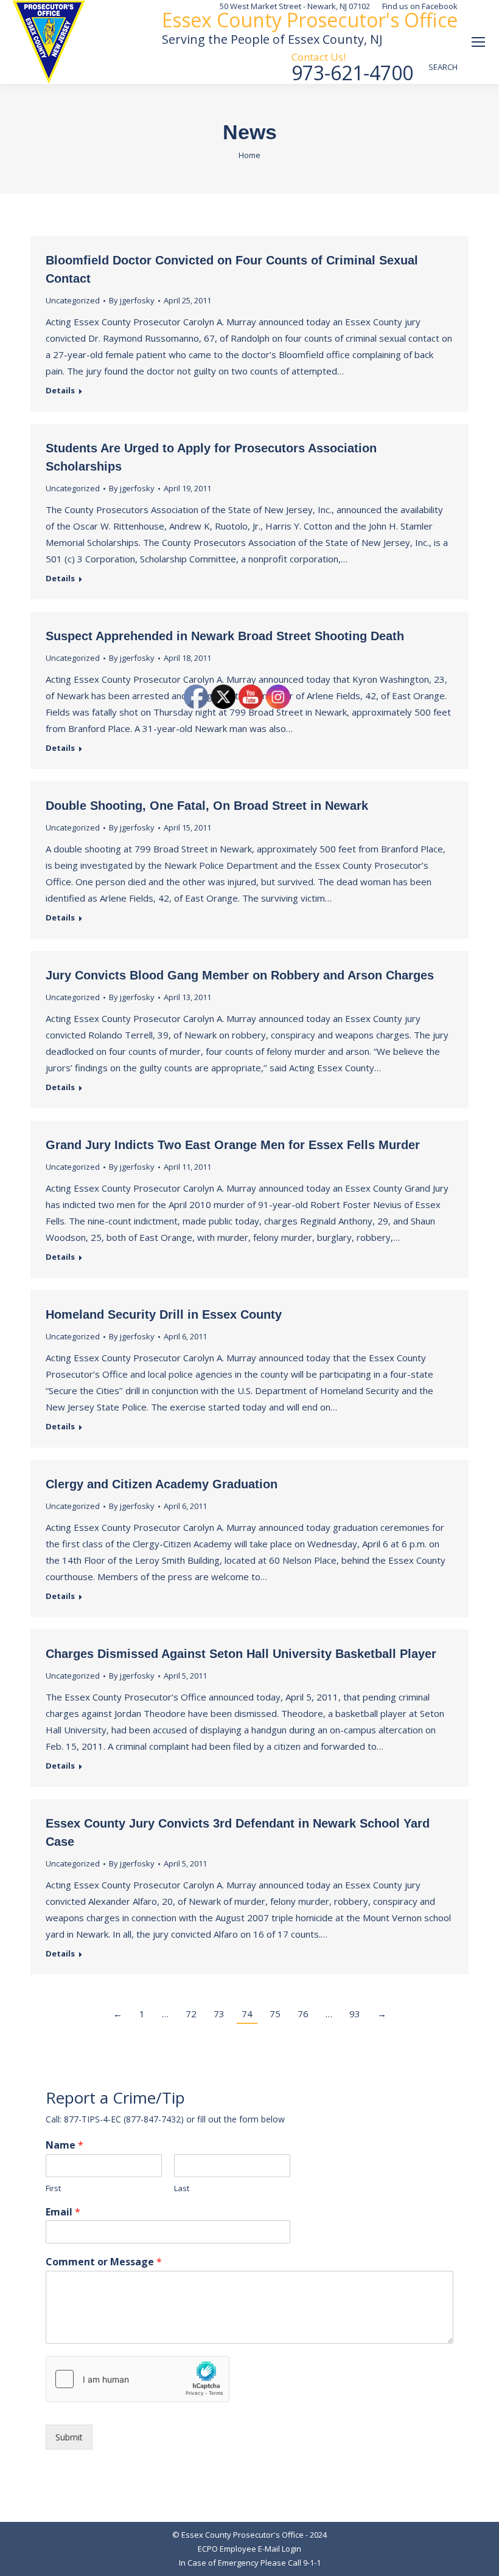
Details (60, 391)
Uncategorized (73, 300)
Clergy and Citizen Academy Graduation (162, 1484)
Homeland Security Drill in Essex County (164, 1314)
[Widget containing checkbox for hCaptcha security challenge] (138, 2379)
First (53, 2188)
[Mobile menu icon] (478, 42)
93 (355, 2014)
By (132, 300)
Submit (69, 2437)
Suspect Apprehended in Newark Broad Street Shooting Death (225, 636)
